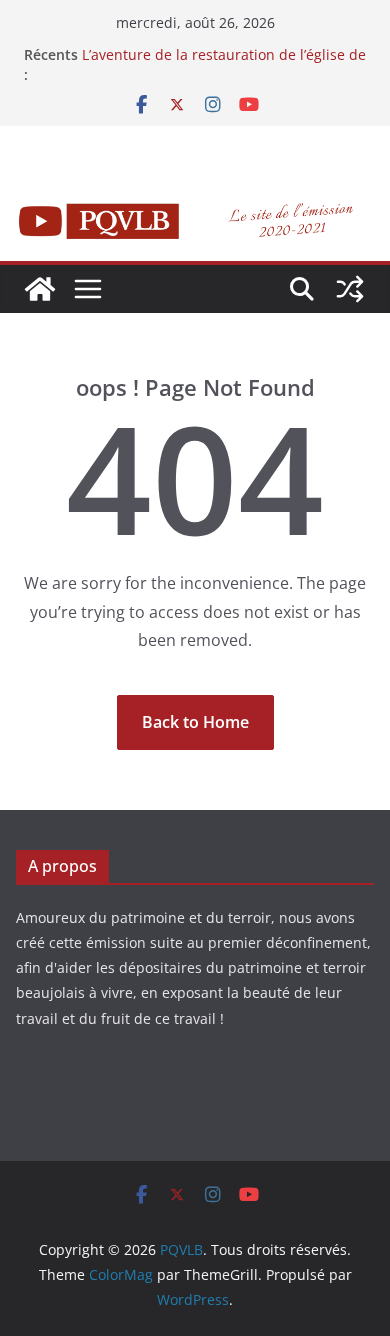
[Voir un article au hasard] (350, 289)
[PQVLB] (40, 289)
